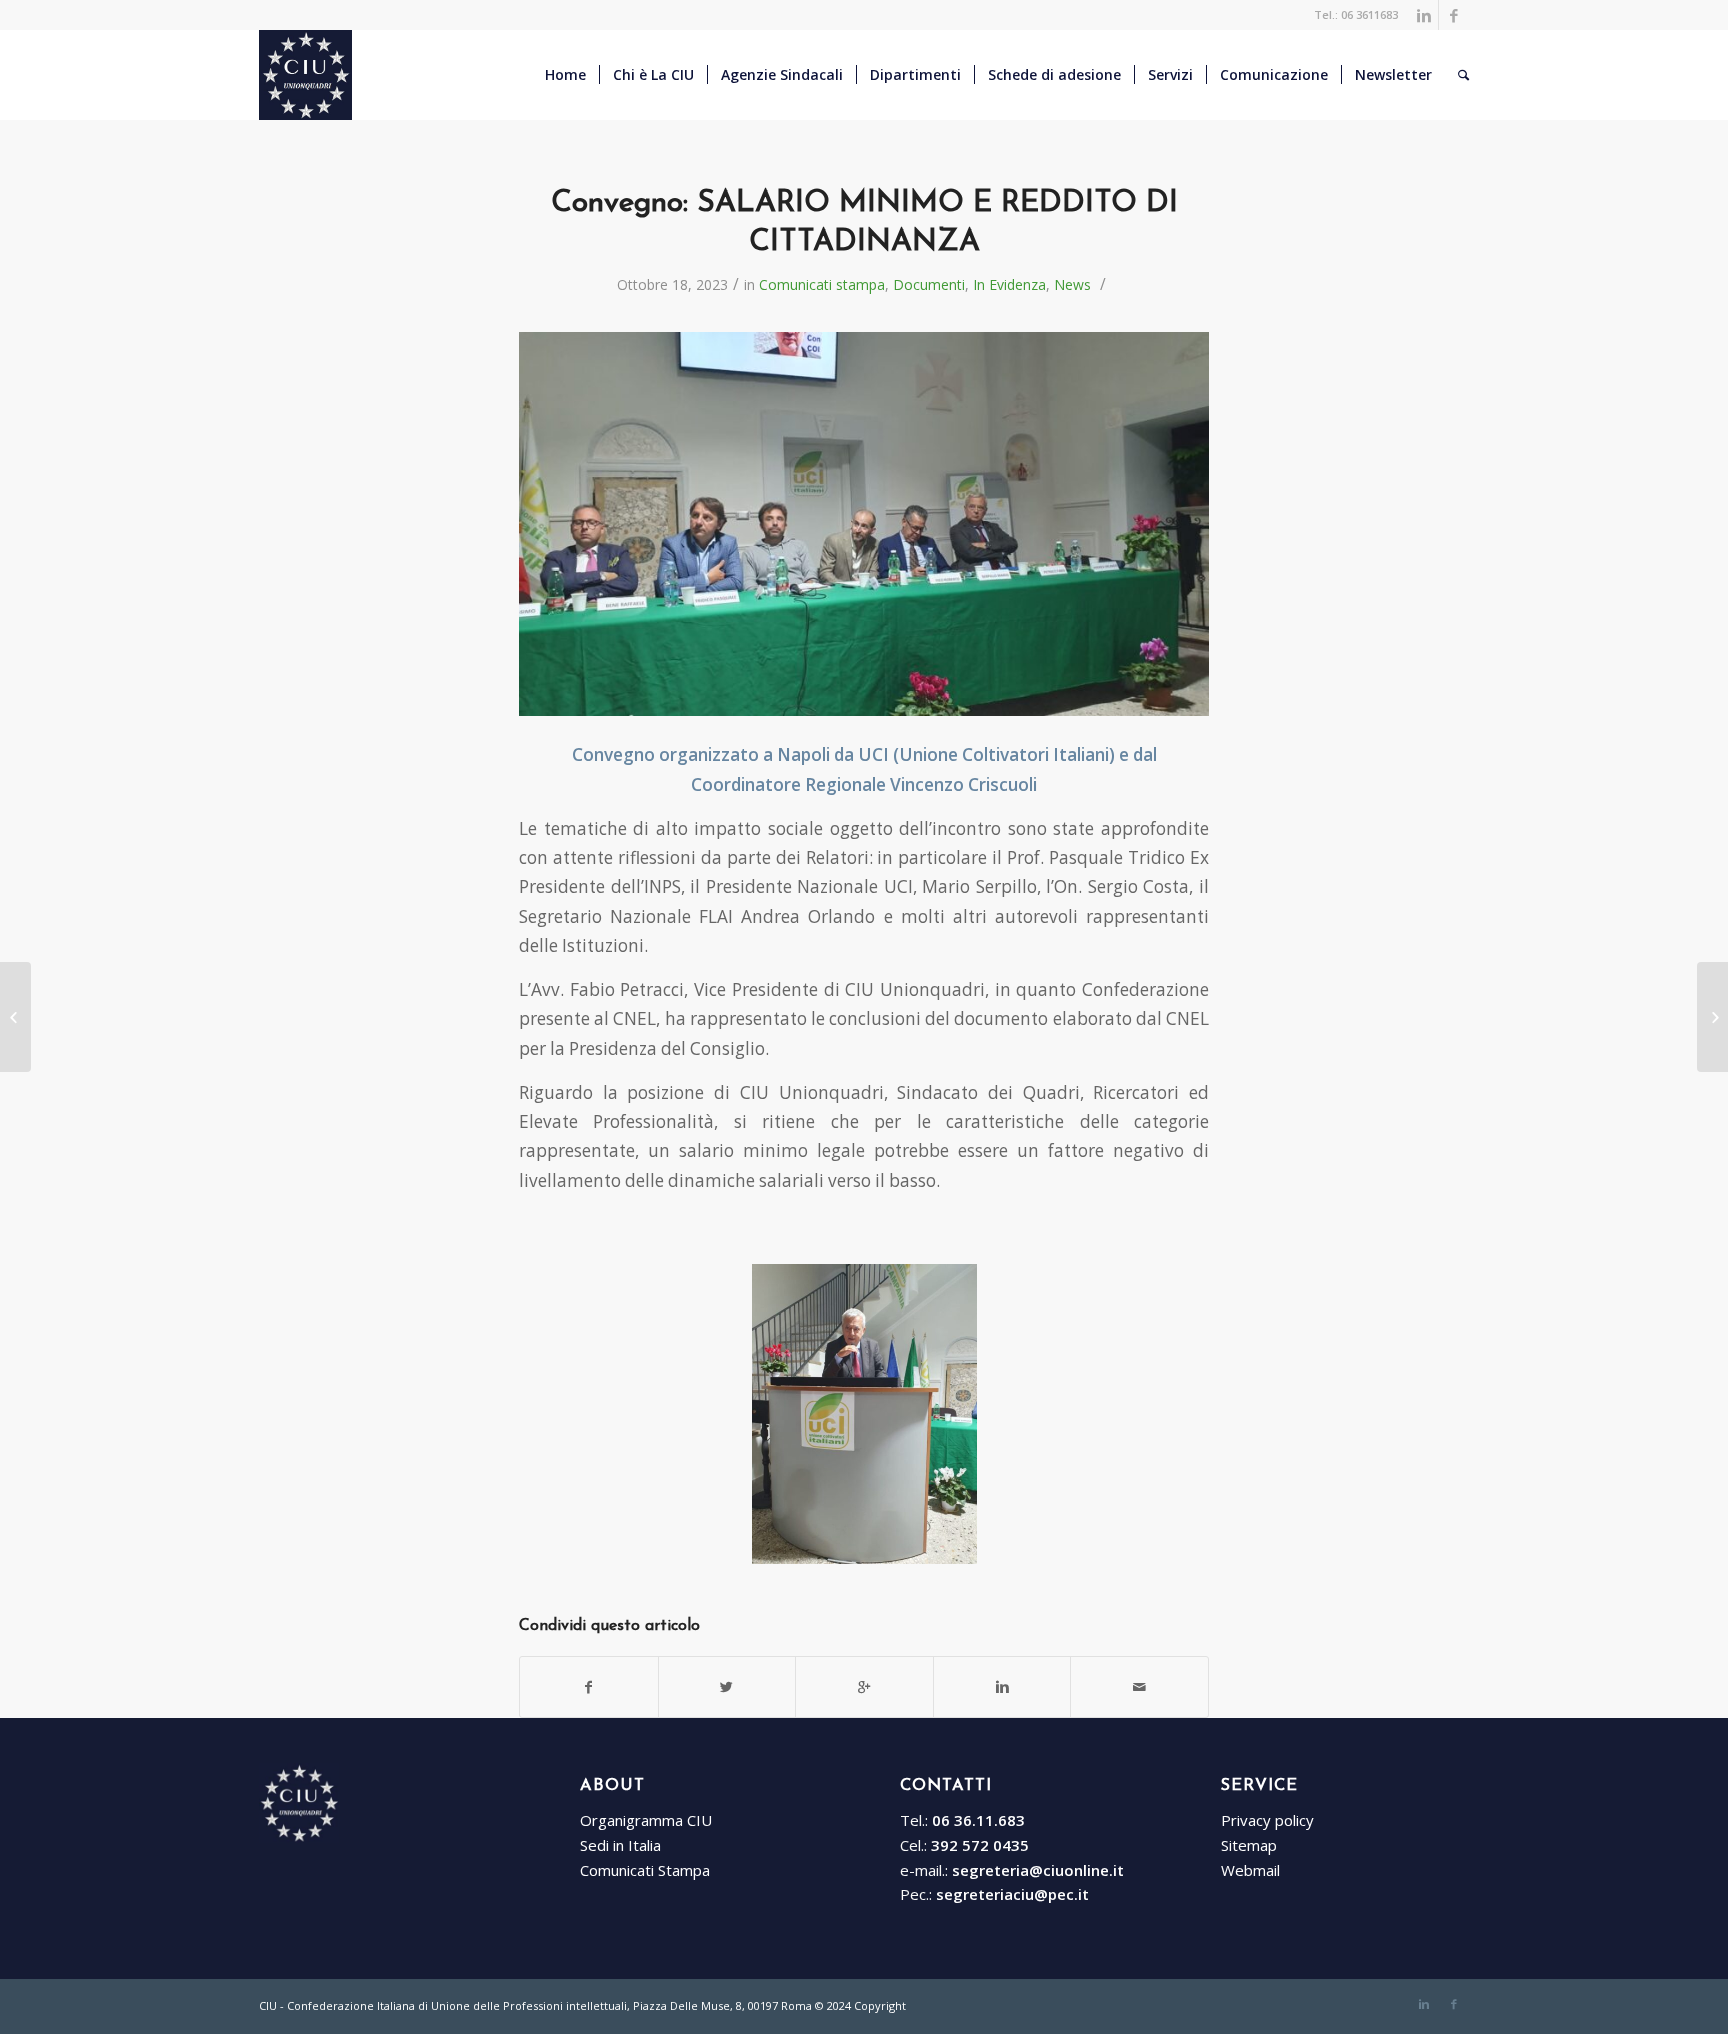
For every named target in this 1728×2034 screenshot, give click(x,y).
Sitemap (1249, 1845)
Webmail (1250, 1870)
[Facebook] (1454, 15)
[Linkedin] (1423, 15)
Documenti (929, 284)
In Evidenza (1009, 284)
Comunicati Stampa (645, 1870)
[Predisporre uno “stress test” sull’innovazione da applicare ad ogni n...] (15, 1017)
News (1072, 284)
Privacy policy (1267, 1820)
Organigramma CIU (646, 1820)
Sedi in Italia (620, 1845)
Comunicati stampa (822, 284)
